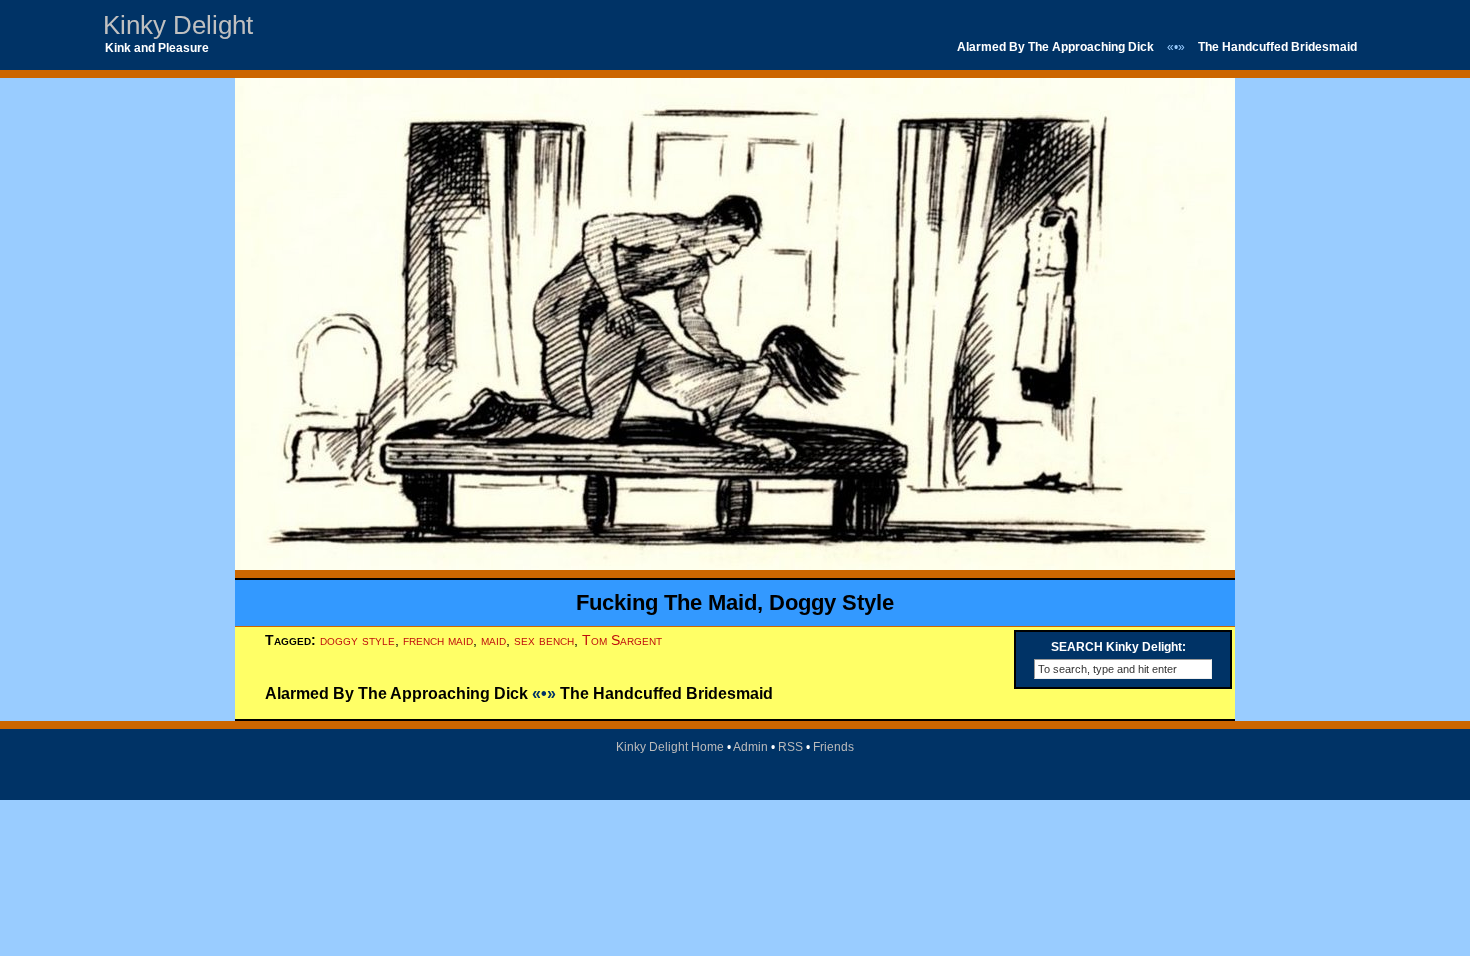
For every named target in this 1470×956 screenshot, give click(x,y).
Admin (750, 747)
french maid (438, 640)
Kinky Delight (178, 25)
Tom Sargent (622, 640)
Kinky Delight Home (670, 747)
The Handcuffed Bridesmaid (1277, 47)
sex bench (544, 640)
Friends (833, 747)
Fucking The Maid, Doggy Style (735, 602)
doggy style (357, 640)
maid (493, 640)
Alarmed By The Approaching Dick (1055, 47)
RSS (790, 747)
